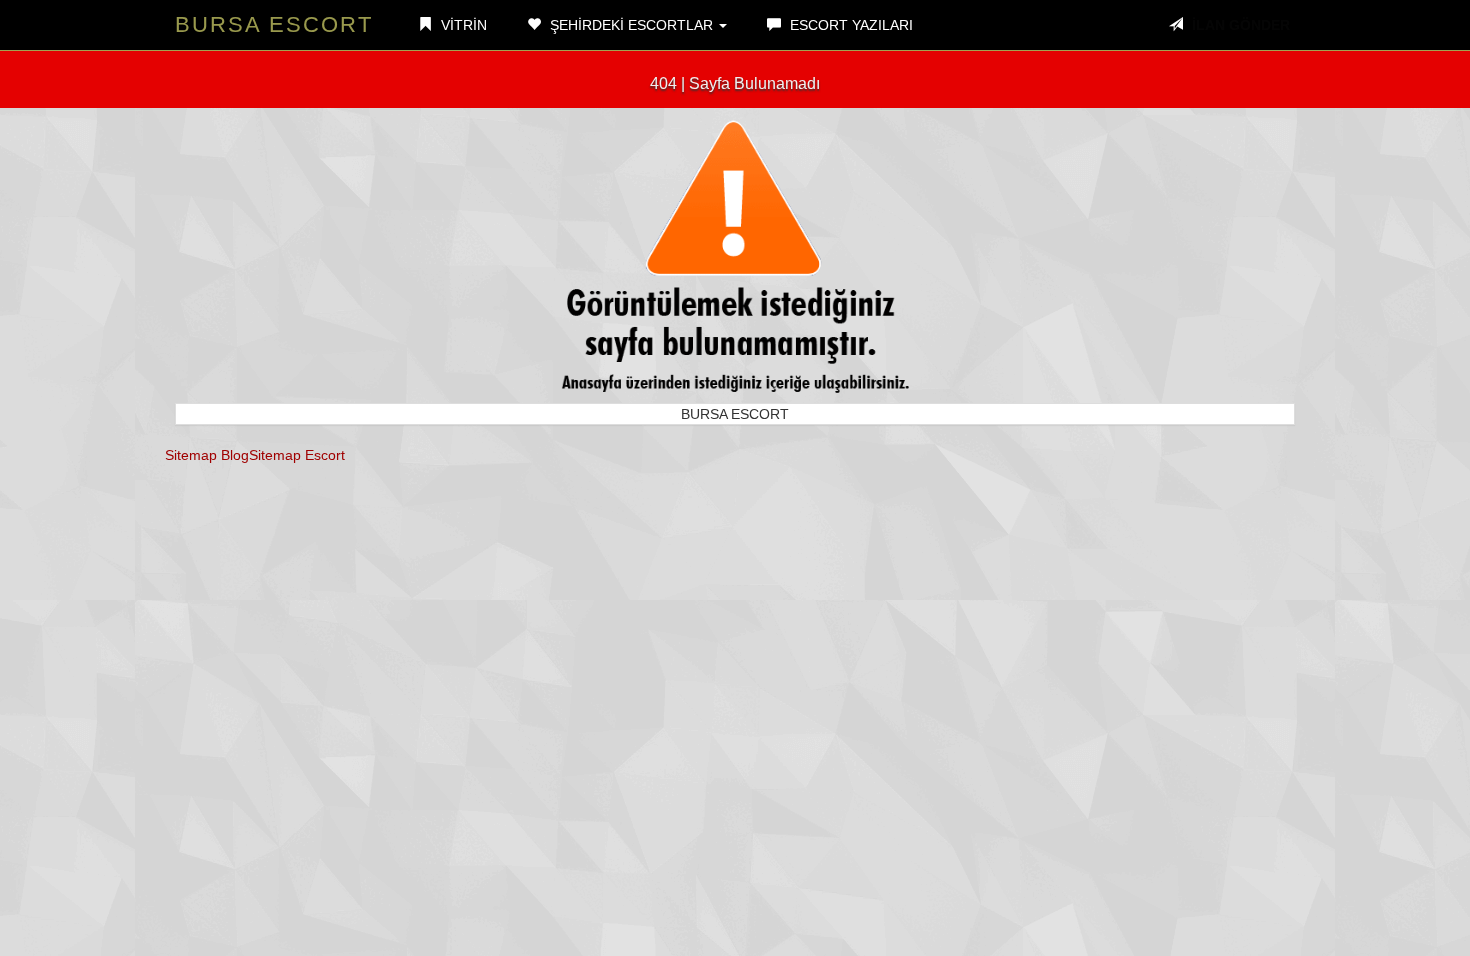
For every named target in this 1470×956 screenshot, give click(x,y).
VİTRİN (462, 25)
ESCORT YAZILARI (849, 25)
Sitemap (191, 455)
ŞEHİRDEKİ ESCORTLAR (631, 25)
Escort (325, 455)
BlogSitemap (261, 455)
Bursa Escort (274, 24)
